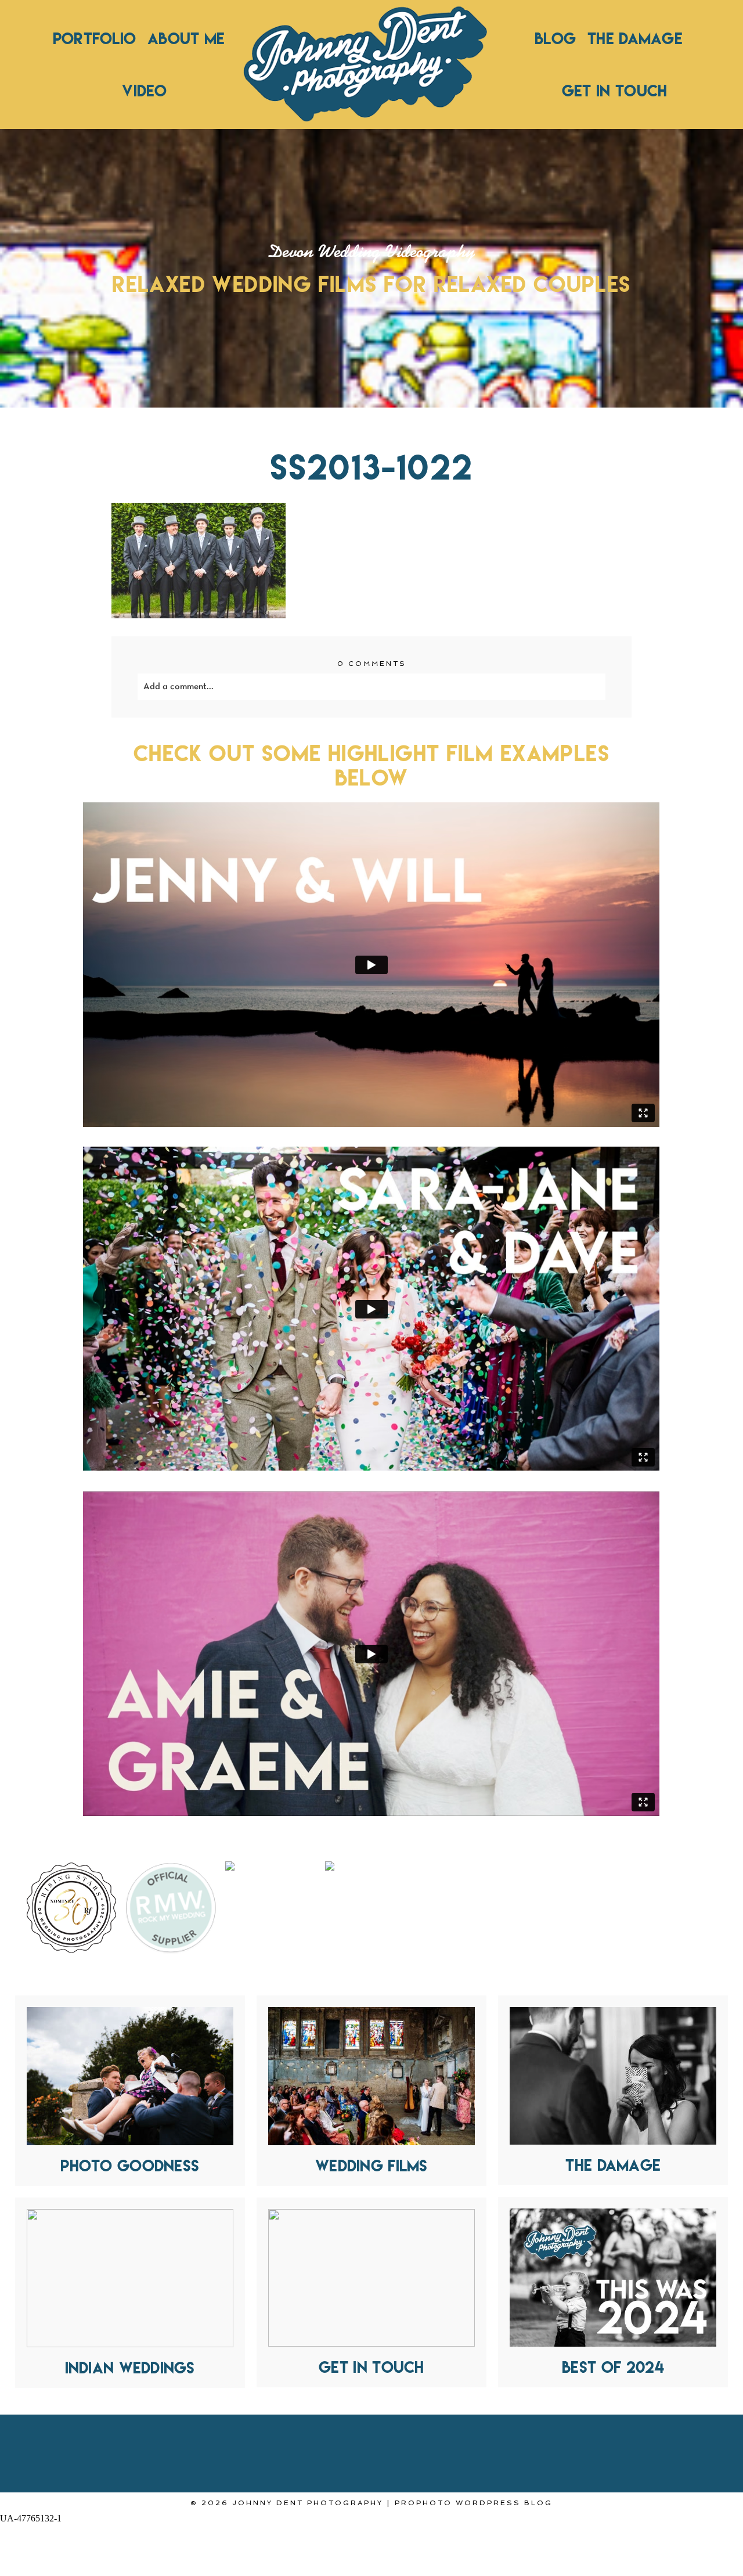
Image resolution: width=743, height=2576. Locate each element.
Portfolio (94, 38)
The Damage (635, 38)
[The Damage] (613, 2076)
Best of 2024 (613, 2367)
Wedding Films (371, 2166)
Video (144, 91)
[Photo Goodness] (130, 2076)
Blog (555, 38)
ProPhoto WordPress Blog (474, 2503)
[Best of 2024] (613, 2278)
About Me (186, 38)
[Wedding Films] (371, 2076)
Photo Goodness (130, 2166)
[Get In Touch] (371, 2278)
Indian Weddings (130, 2368)
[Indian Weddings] (130, 2278)
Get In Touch (615, 91)
